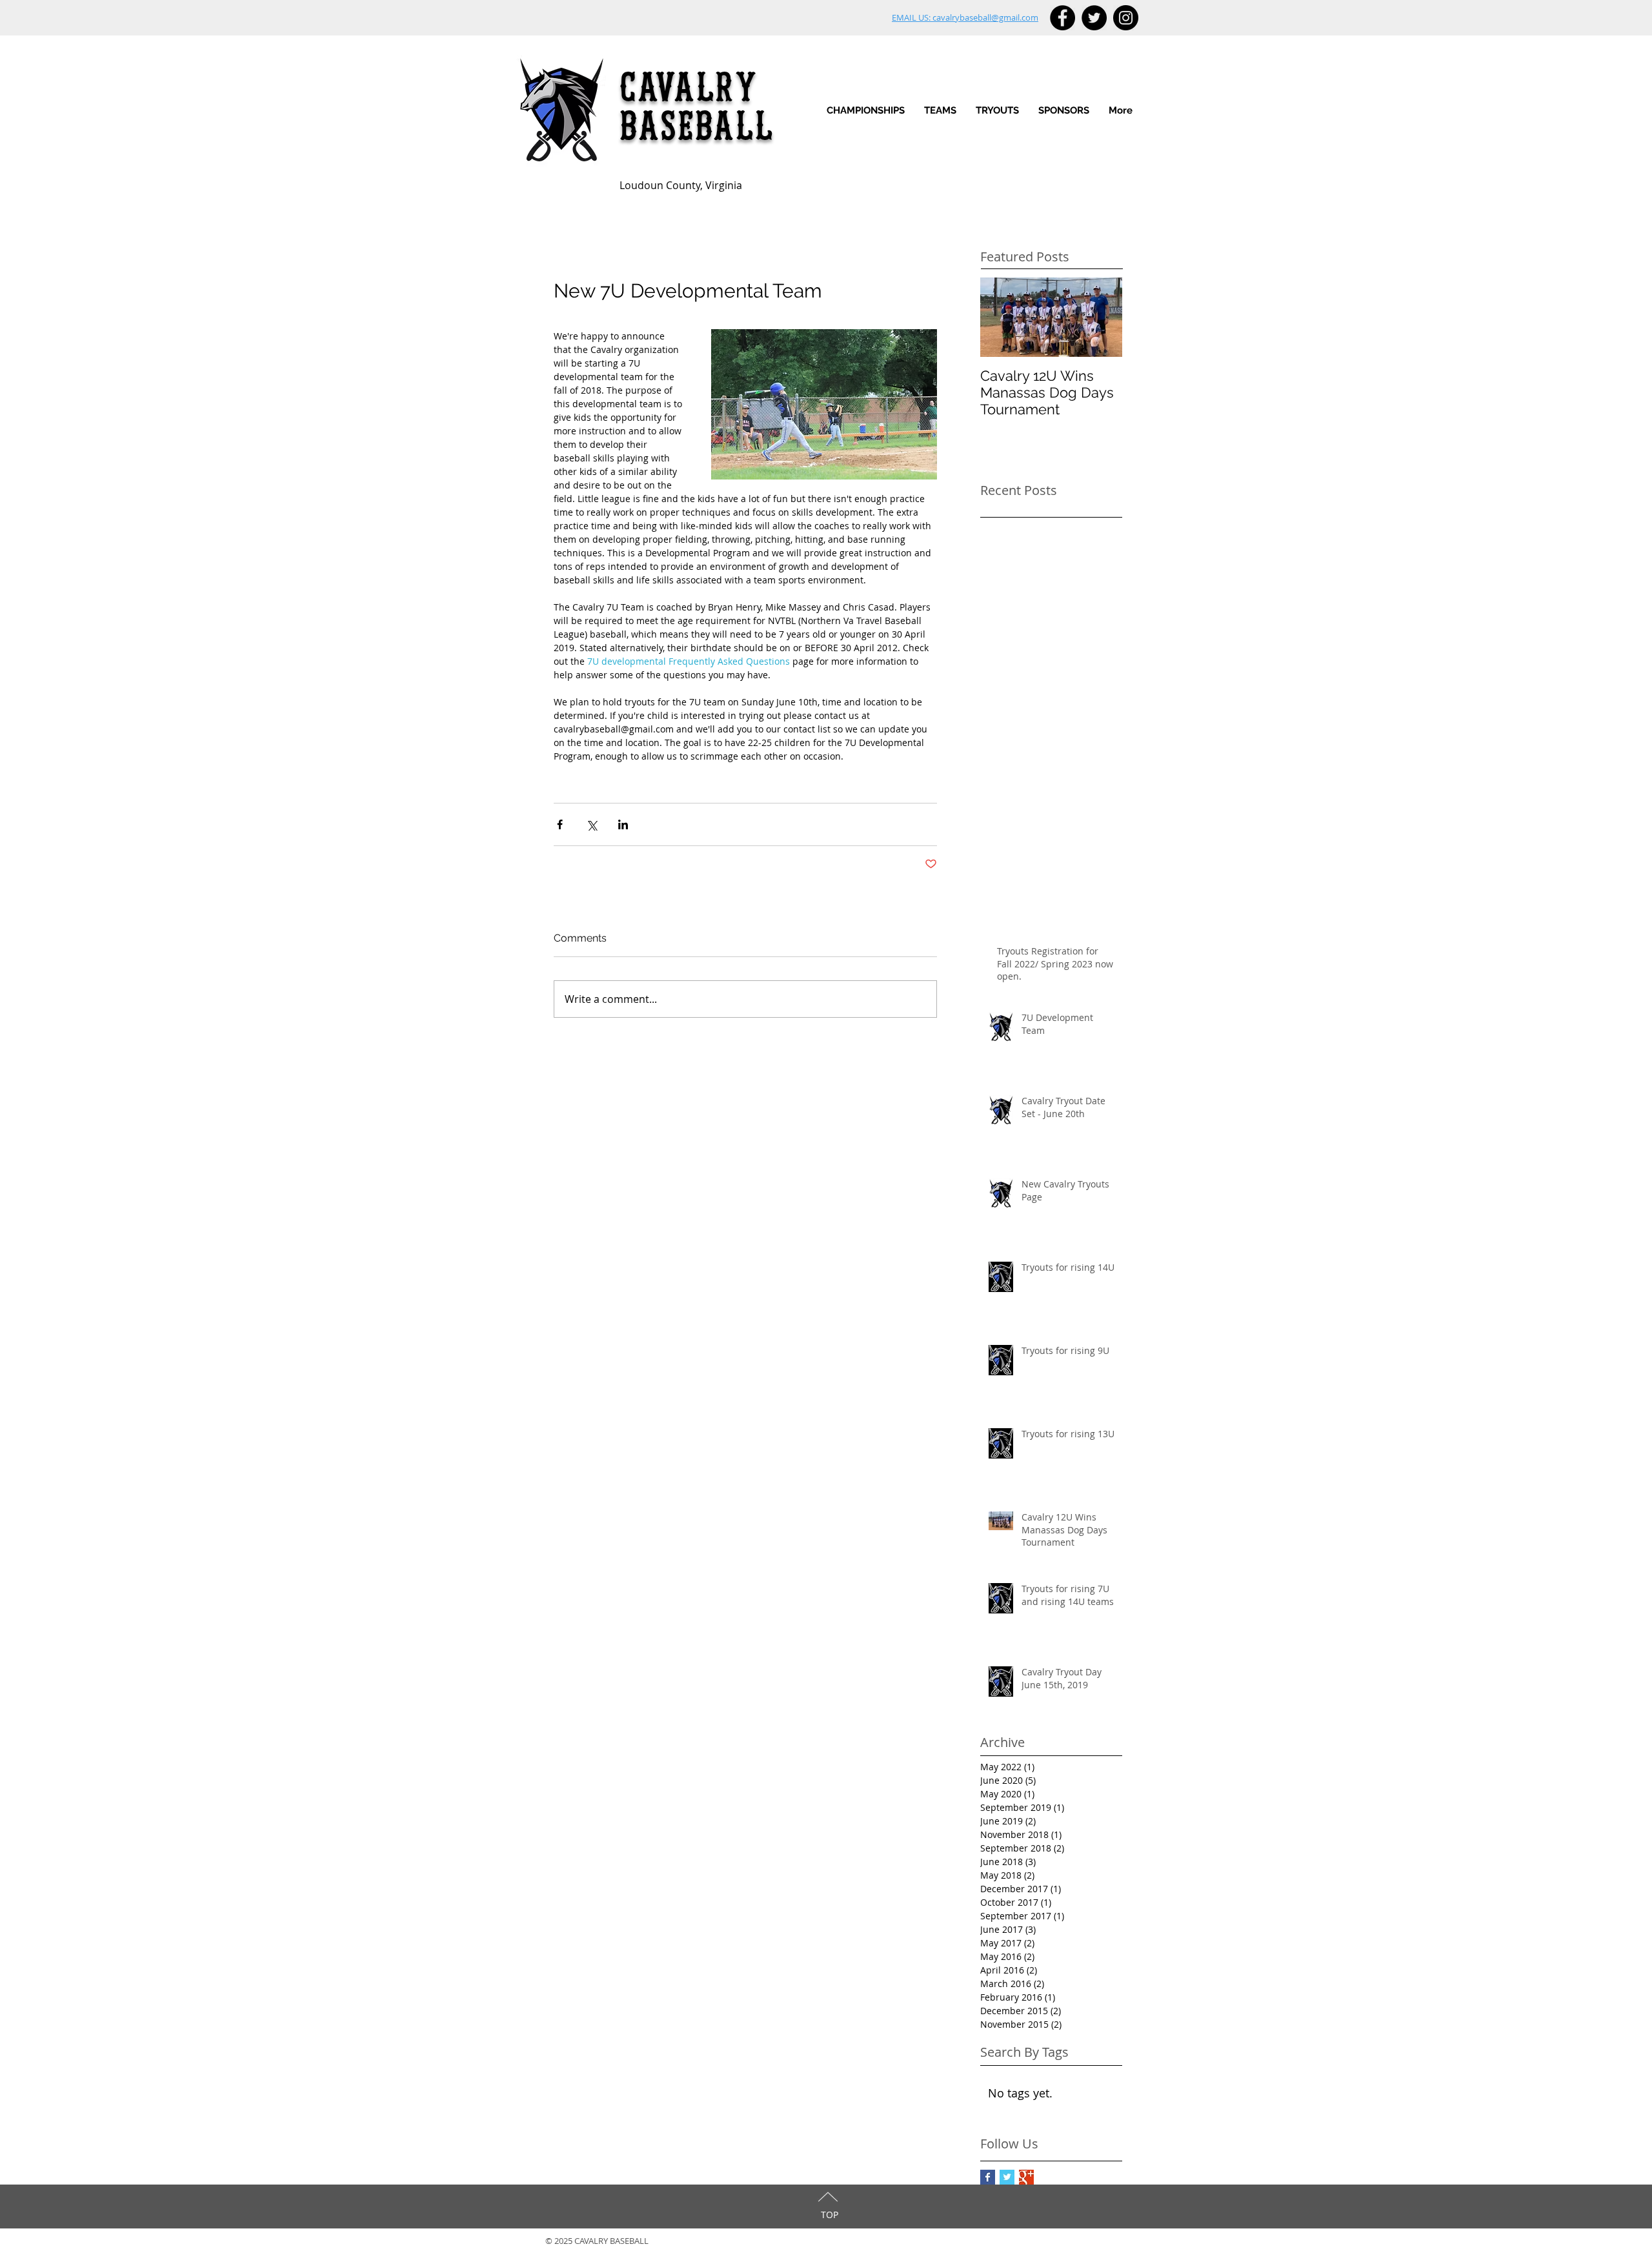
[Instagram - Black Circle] (1126, 18)
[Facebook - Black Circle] (1063, 18)
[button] (940, 111)
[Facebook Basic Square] (988, 2177)
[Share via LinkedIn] (623, 824)
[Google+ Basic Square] (1026, 2177)
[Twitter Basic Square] (1007, 2177)
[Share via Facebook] (560, 824)
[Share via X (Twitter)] (591, 824)
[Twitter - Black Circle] (1094, 18)
